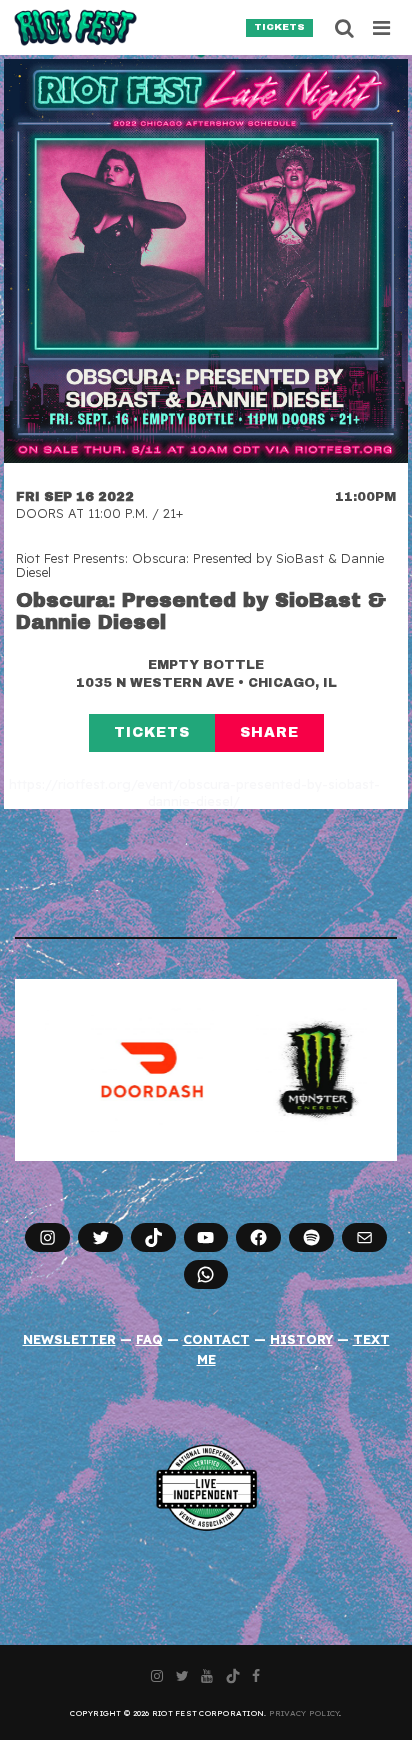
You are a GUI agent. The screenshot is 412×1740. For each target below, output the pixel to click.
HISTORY (301, 1339)
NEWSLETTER (69, 1339)
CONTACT (216, 1339)
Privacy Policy (304, 1713)
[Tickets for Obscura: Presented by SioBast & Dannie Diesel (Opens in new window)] (206, 261)
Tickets (279, 27)
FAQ (149, 1339)
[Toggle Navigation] (382, 28)
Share (269, 732)
